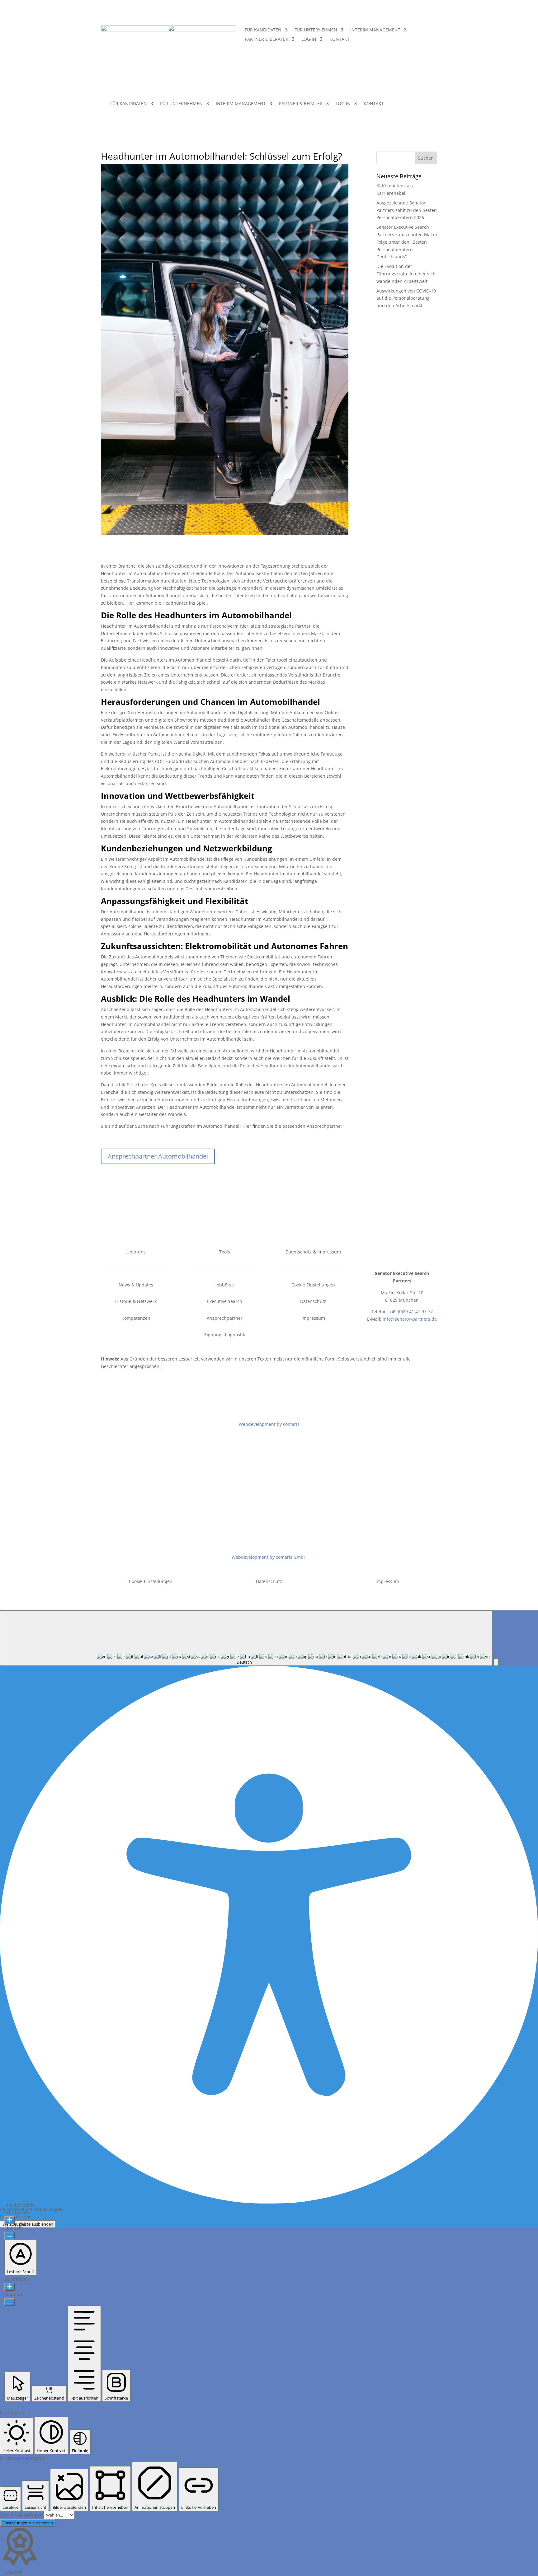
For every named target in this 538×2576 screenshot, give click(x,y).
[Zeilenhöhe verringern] (9, 2302)
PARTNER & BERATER (267, 40)
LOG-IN (309, 40)
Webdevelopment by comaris (269, 1424)
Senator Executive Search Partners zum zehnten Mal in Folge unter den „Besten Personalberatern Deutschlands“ (407, 242)
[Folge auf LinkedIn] (408, 1253)
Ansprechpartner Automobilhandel (158, 1156)
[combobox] (246, 1638)
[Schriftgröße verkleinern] (9, 2236)
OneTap (41, 2217)
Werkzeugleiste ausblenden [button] (28, 2224)
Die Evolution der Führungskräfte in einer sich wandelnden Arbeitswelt (406, 274)
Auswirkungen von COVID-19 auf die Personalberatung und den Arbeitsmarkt (406, 298)
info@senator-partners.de (410, 1319)
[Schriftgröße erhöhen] (9, 2220)
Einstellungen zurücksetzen (28, 2523)
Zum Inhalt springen (22, 2515)
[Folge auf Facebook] (383, 1253)
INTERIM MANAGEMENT (375, 30)
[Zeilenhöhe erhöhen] (9, 2287)
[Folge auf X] (396, 1253)
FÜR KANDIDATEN (263, 30)
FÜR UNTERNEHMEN (316, 30)
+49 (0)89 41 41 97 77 (411, 1311)
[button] (496, 1662)
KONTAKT (340, 40)
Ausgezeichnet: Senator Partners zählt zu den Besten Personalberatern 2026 (407, 210)
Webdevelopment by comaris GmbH (269, 1557)
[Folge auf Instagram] (421, 1253)
